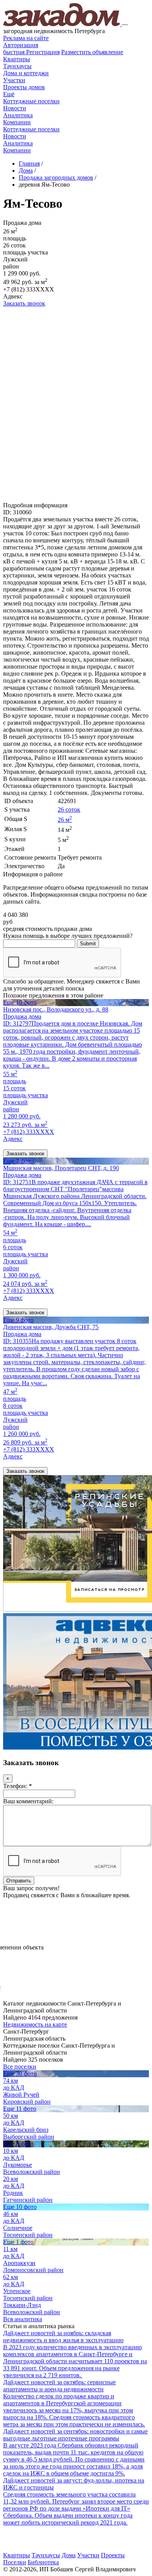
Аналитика (18, 115)
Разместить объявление (92, 52)
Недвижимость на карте (35, 2024)
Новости (15, 108)
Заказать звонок (24, 303)
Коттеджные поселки (31, 101)
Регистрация (31, 52)
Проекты (113, 2555)
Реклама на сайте (26, 38)
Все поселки (20, 2067)
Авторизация (21, 45)
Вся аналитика (23, 2319)
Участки (14, 80)
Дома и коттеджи (26, 73)
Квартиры (17, 59)
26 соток (69, 810)
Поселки (15, 2562)
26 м (65, 820)
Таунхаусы (17, 66)
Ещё (9, 94)
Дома (69, 2555)
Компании (17, 122)
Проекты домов (24, 87)
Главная (29, 163)
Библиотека (43, 2562)
